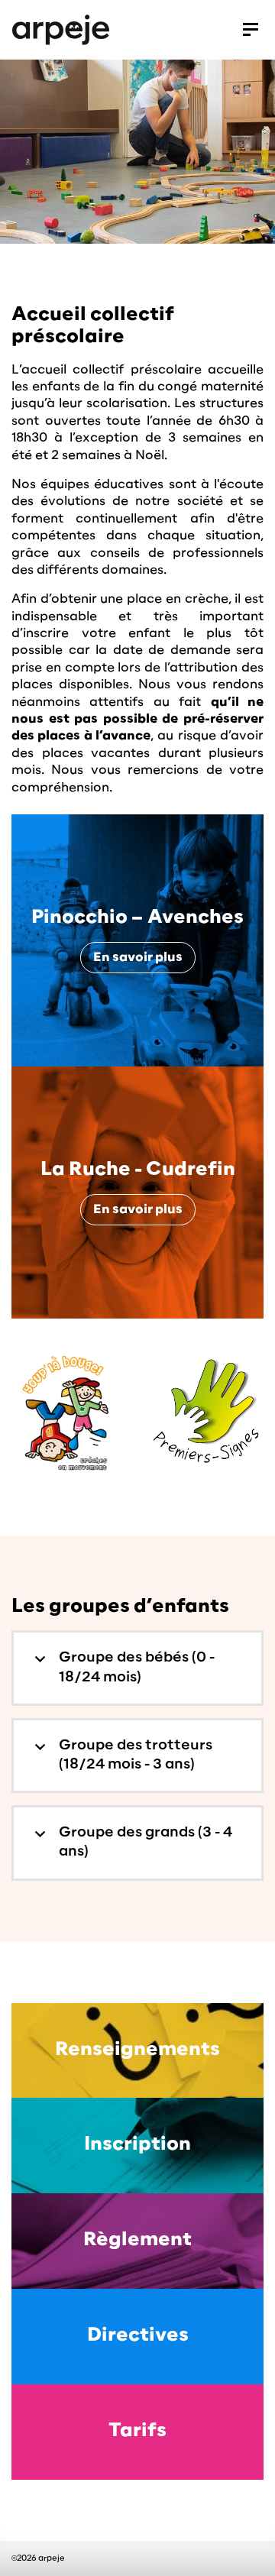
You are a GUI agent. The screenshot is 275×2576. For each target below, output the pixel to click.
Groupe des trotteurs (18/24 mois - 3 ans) (136, 1755)
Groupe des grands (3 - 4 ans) (146, 1842)
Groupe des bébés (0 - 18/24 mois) (137, 1667)
